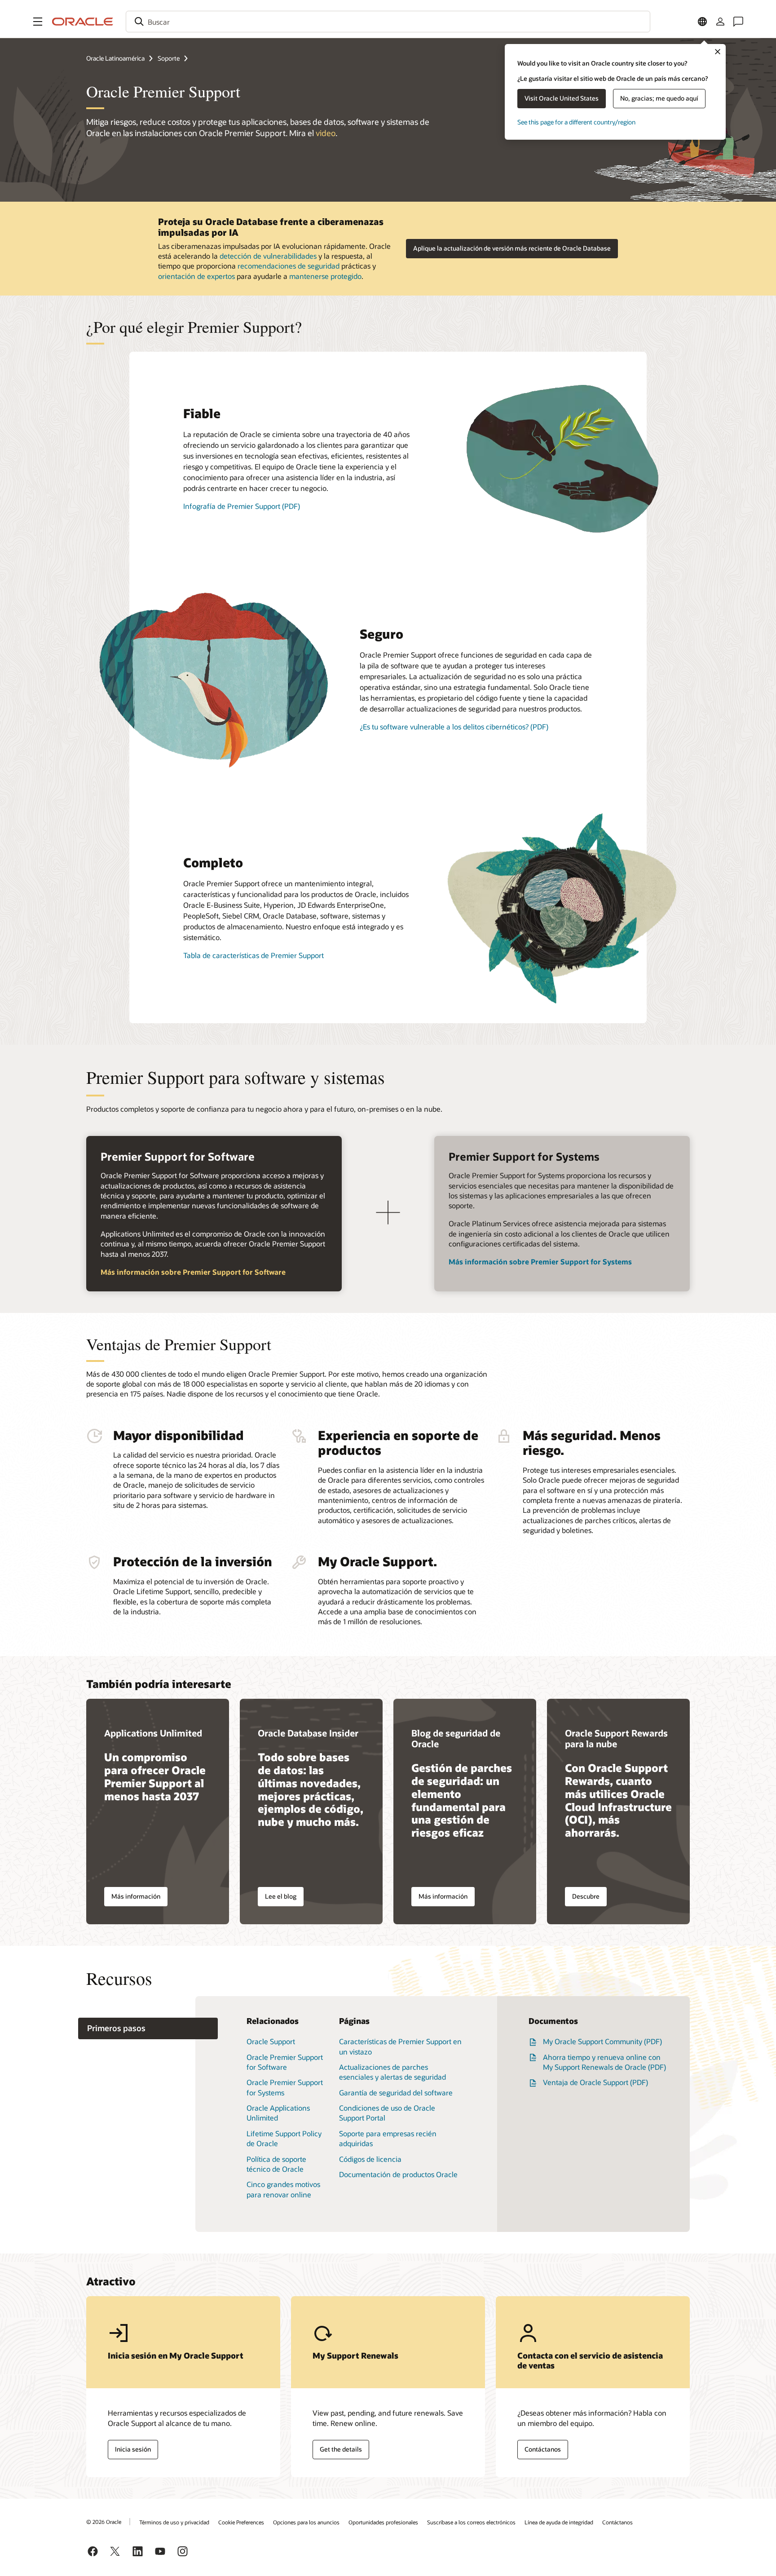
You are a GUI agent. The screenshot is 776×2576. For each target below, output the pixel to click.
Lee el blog (281, 1896)
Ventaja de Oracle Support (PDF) (595, 2082)
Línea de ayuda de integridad (559, 2522)
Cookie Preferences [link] (241, 2522)
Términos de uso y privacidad (174, 2522)
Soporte (169, 58)
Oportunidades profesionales (383, 2522)
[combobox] (388, 22)
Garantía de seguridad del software (396, 2092)
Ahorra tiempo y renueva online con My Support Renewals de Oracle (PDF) (604, 2062)
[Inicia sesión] (720, 22)
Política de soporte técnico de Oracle (276, 2164)
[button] (38, 22)
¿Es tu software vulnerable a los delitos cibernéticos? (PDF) (454, 727)
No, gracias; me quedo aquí (659, 98)
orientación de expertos (196, 276)
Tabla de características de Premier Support (254, 955)
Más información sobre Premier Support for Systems (540, 1261)
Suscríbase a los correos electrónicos (471, 2522)
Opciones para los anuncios (306, 2522)
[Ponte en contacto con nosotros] (738, 22)
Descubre (586, 1896)
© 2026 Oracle (104, 2522)
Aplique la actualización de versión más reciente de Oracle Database (512, 248)
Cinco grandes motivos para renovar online (283, 2189)
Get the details (341, 2449)
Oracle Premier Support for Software (285, 2062)
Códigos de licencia (370, 2159)
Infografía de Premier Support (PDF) (242, 506)
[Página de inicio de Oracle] (83, 22)
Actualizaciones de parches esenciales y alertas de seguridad (392, 2072)
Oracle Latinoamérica (115, 58)
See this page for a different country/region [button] (576, 122)
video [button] (326, 133)
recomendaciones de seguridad (289, 266)
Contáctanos (543, 2449)
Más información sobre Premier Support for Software (193, 1272)
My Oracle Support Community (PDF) (602, 2041)
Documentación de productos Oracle (398, 2174)
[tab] (148, 2029)
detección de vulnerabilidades (268, 256)
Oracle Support (271, 2041)
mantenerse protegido (325, 276)
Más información (136, 1896)
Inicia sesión (133, 2449)
